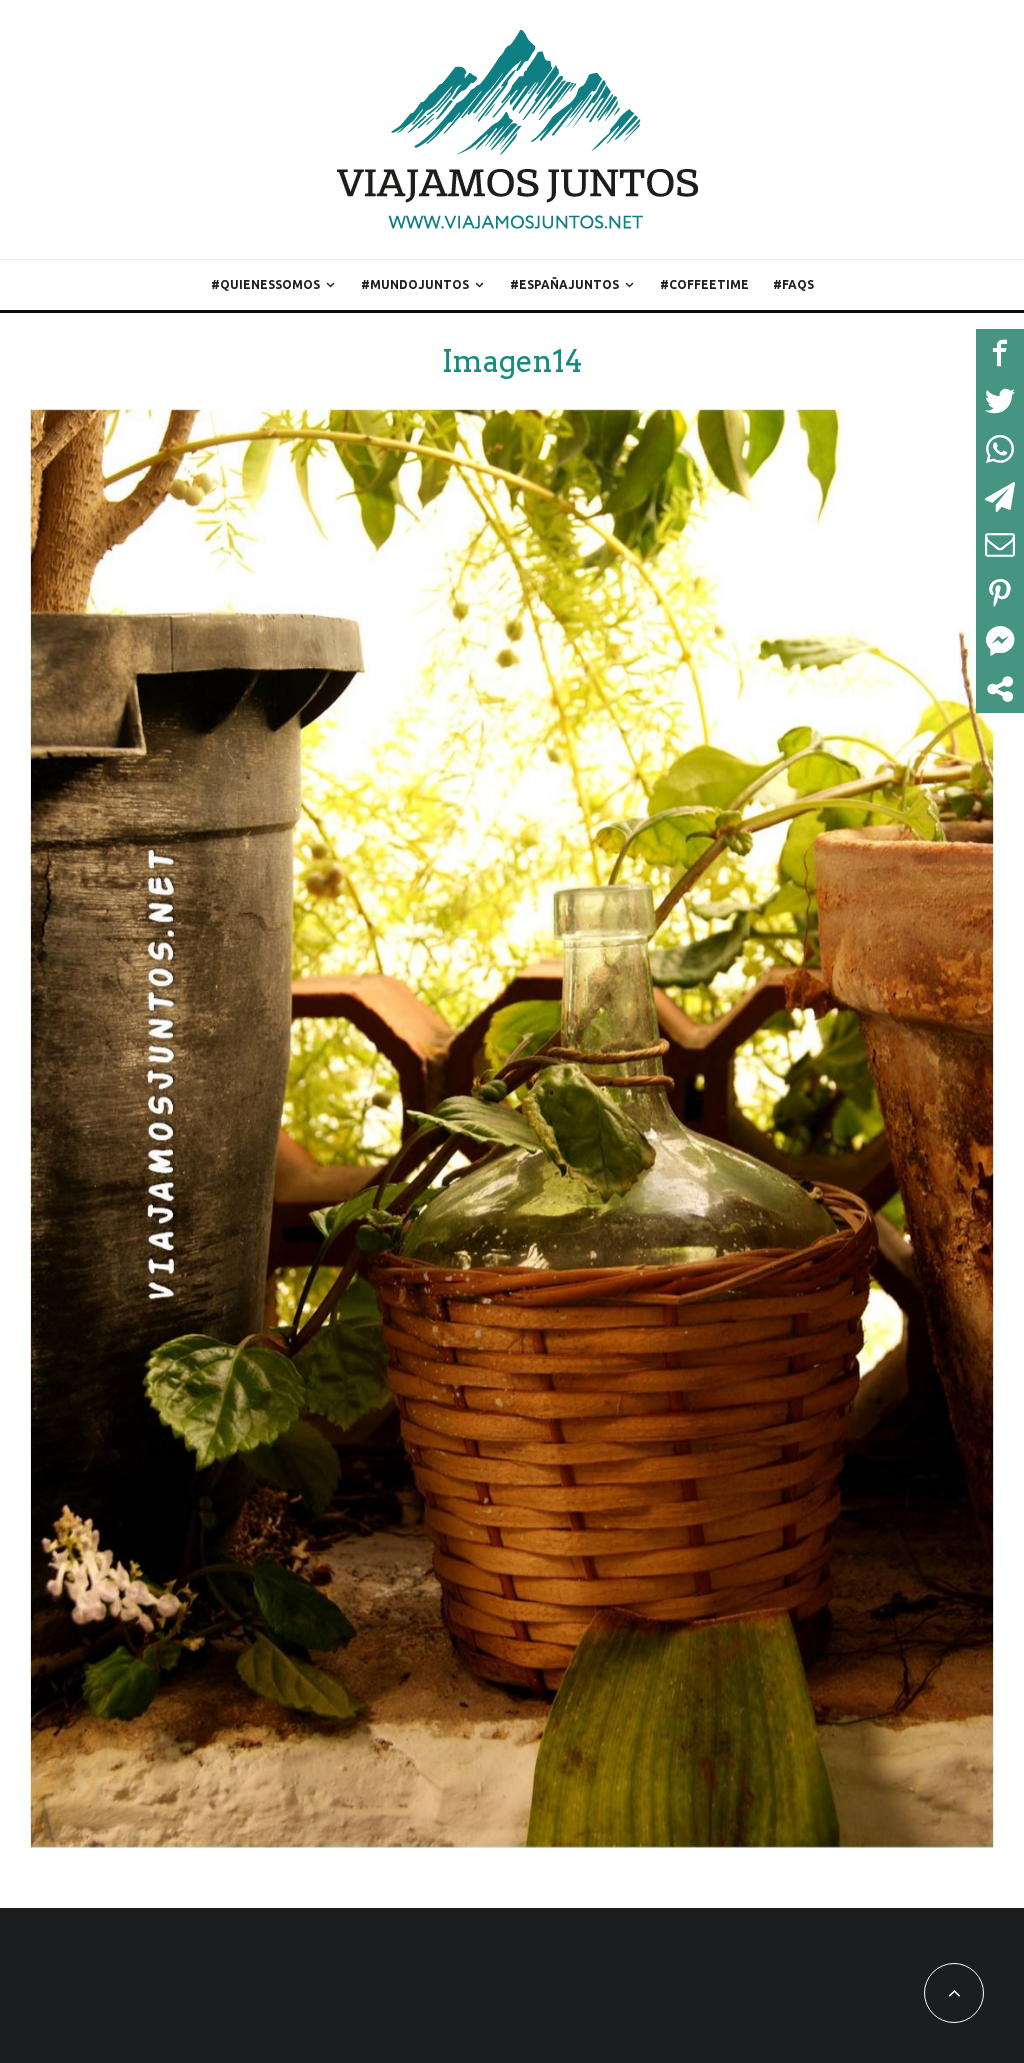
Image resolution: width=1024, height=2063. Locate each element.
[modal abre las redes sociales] (1000, 689)
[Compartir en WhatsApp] (1000, 449)
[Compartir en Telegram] (1000, 497)
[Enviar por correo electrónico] (1000, 545)
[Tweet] (1000, 401)
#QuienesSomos (265, 284)
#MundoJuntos (415, 284)
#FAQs (793, 284)
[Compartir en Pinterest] (1000, 593)
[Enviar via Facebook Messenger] (1000, 641)
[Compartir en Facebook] (1000, 353)
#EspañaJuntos (564, 284)
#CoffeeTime (704, 284)
